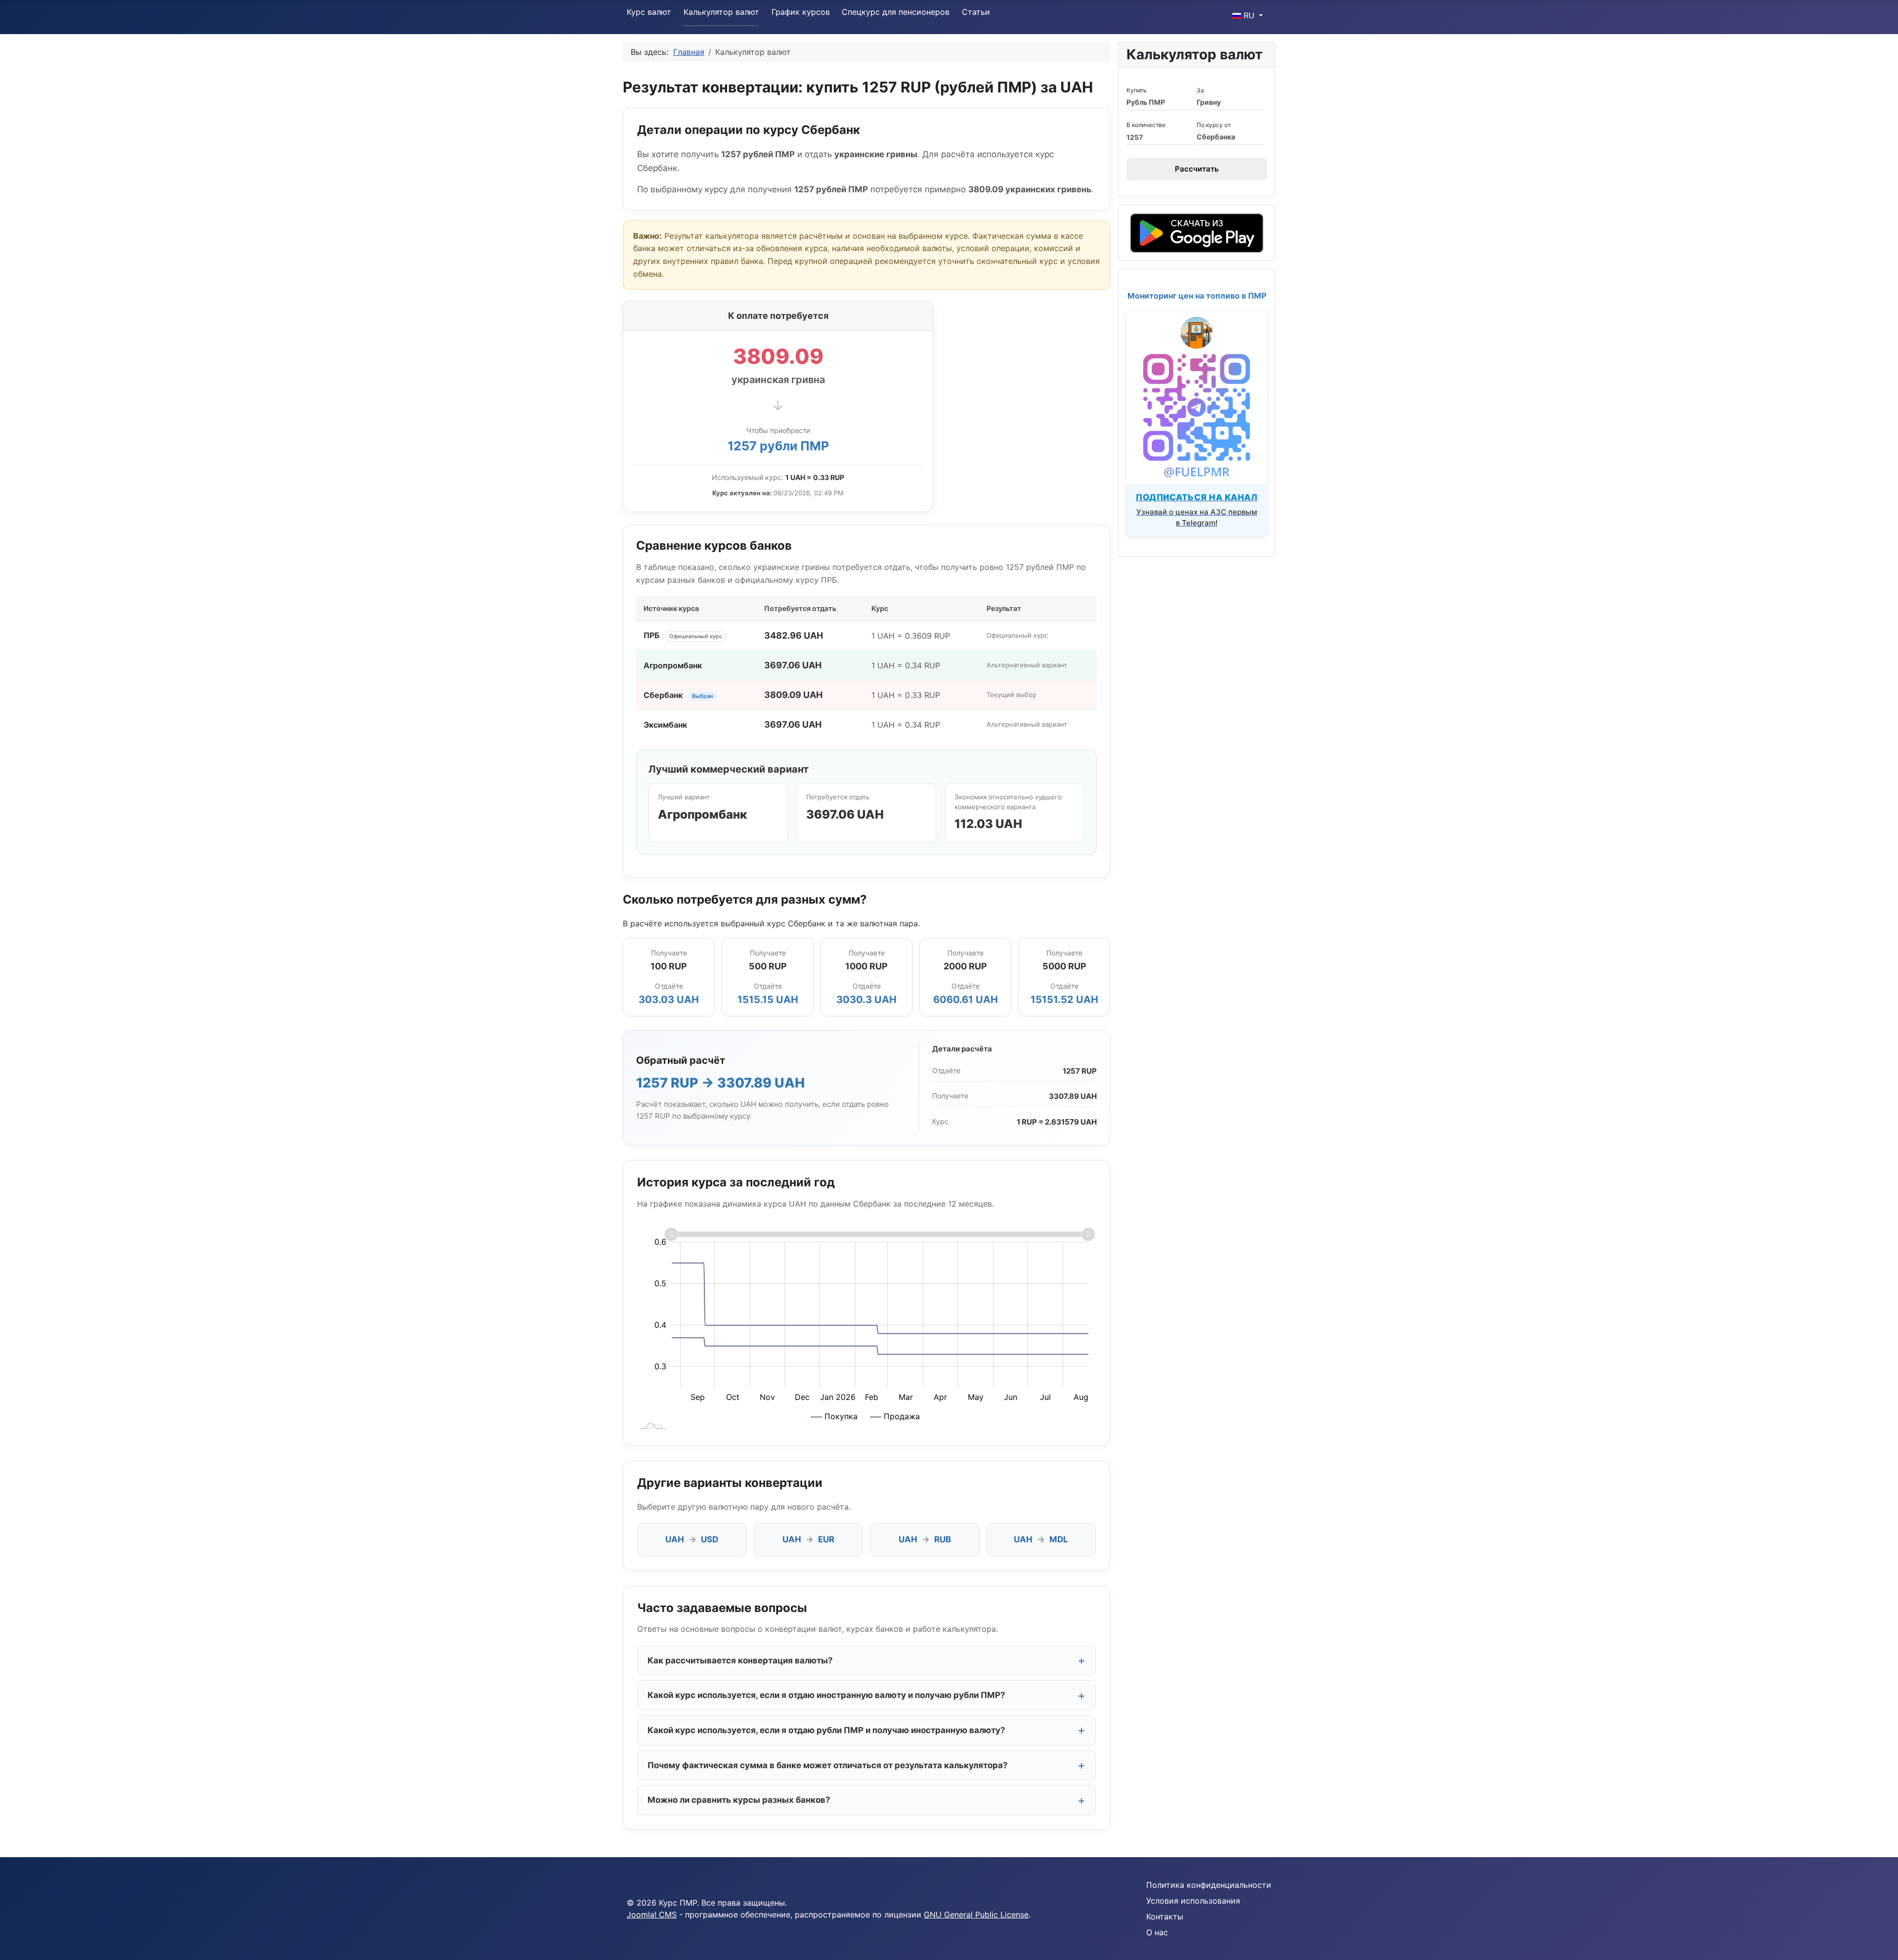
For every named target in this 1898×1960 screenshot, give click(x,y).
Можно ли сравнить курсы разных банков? (739, 1800)
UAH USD (692, 1539)
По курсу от (1214, 125)
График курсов (801, 12)
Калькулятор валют (721, 12)
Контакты (1165, 1916)
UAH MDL (1041, 1539)
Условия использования (1193, 1901)
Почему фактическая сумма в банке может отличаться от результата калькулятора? (828, 1765)
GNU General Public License (976, 1915)
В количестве (1146, 125)
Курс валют (649, 12)
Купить (1137, 90)
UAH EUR (808, 1539)
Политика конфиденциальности (1209, 1885)
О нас (1157, 1932)
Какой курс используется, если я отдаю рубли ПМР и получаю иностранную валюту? (826, 1730)
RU (1249, 15)
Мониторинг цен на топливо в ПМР (1197, 296)
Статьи (976, 12)
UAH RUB (925, 1539)
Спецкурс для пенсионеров (896, 12)
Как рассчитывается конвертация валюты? (740, 1660)
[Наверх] (1881, 1942)
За (1200, 90)
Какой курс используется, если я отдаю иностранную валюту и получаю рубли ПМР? (826, 1695)
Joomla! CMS (652, 1915)
